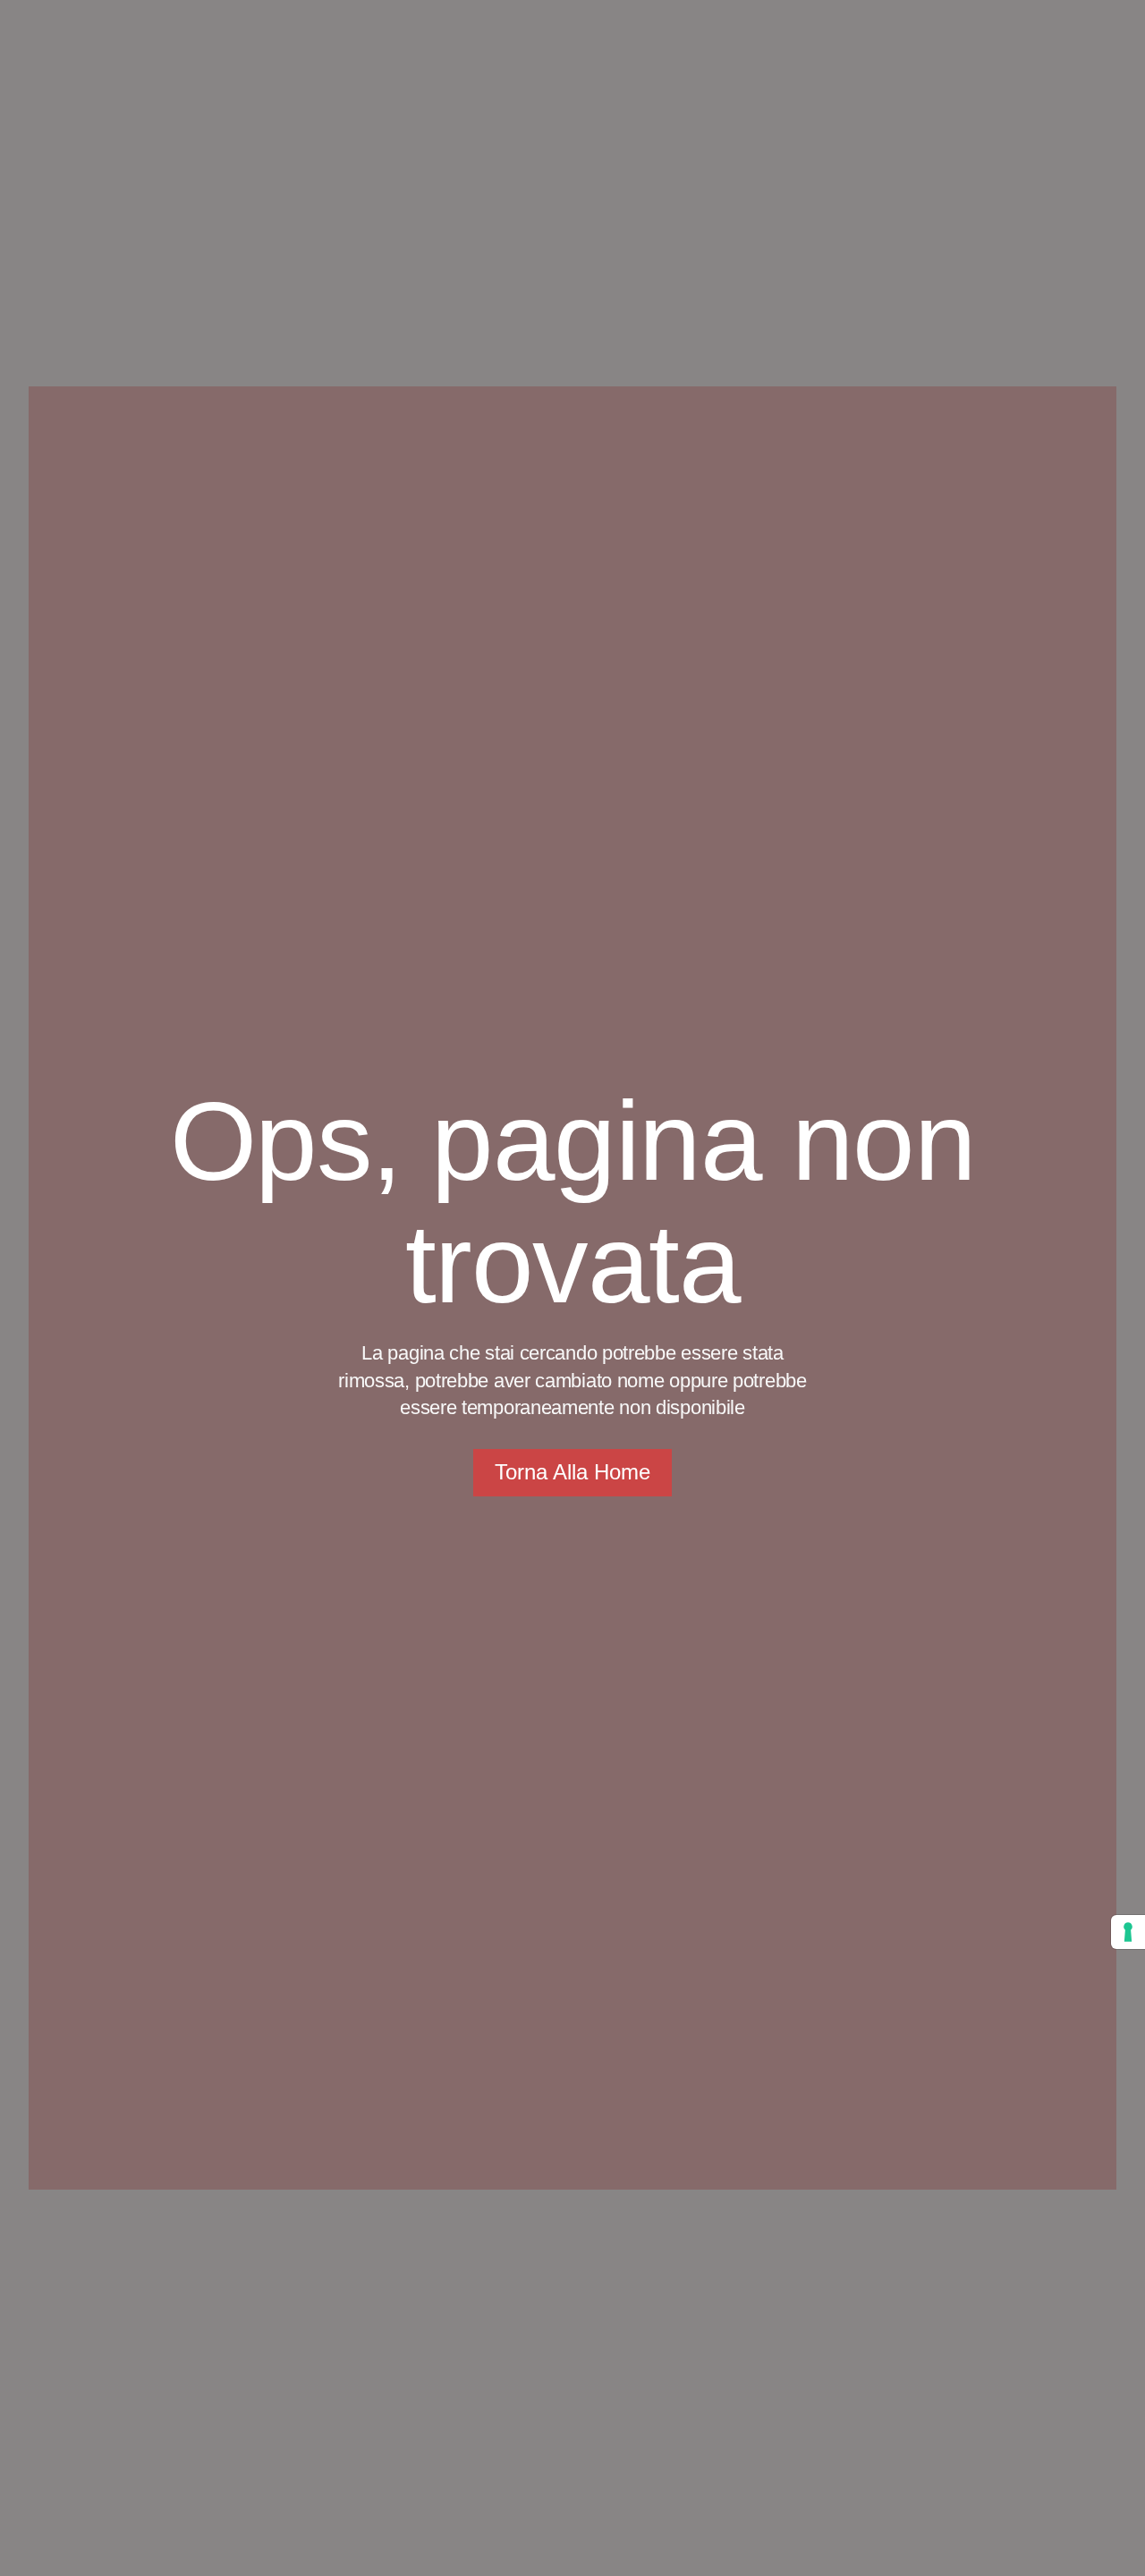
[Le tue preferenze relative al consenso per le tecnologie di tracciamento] (1128, 1932)
